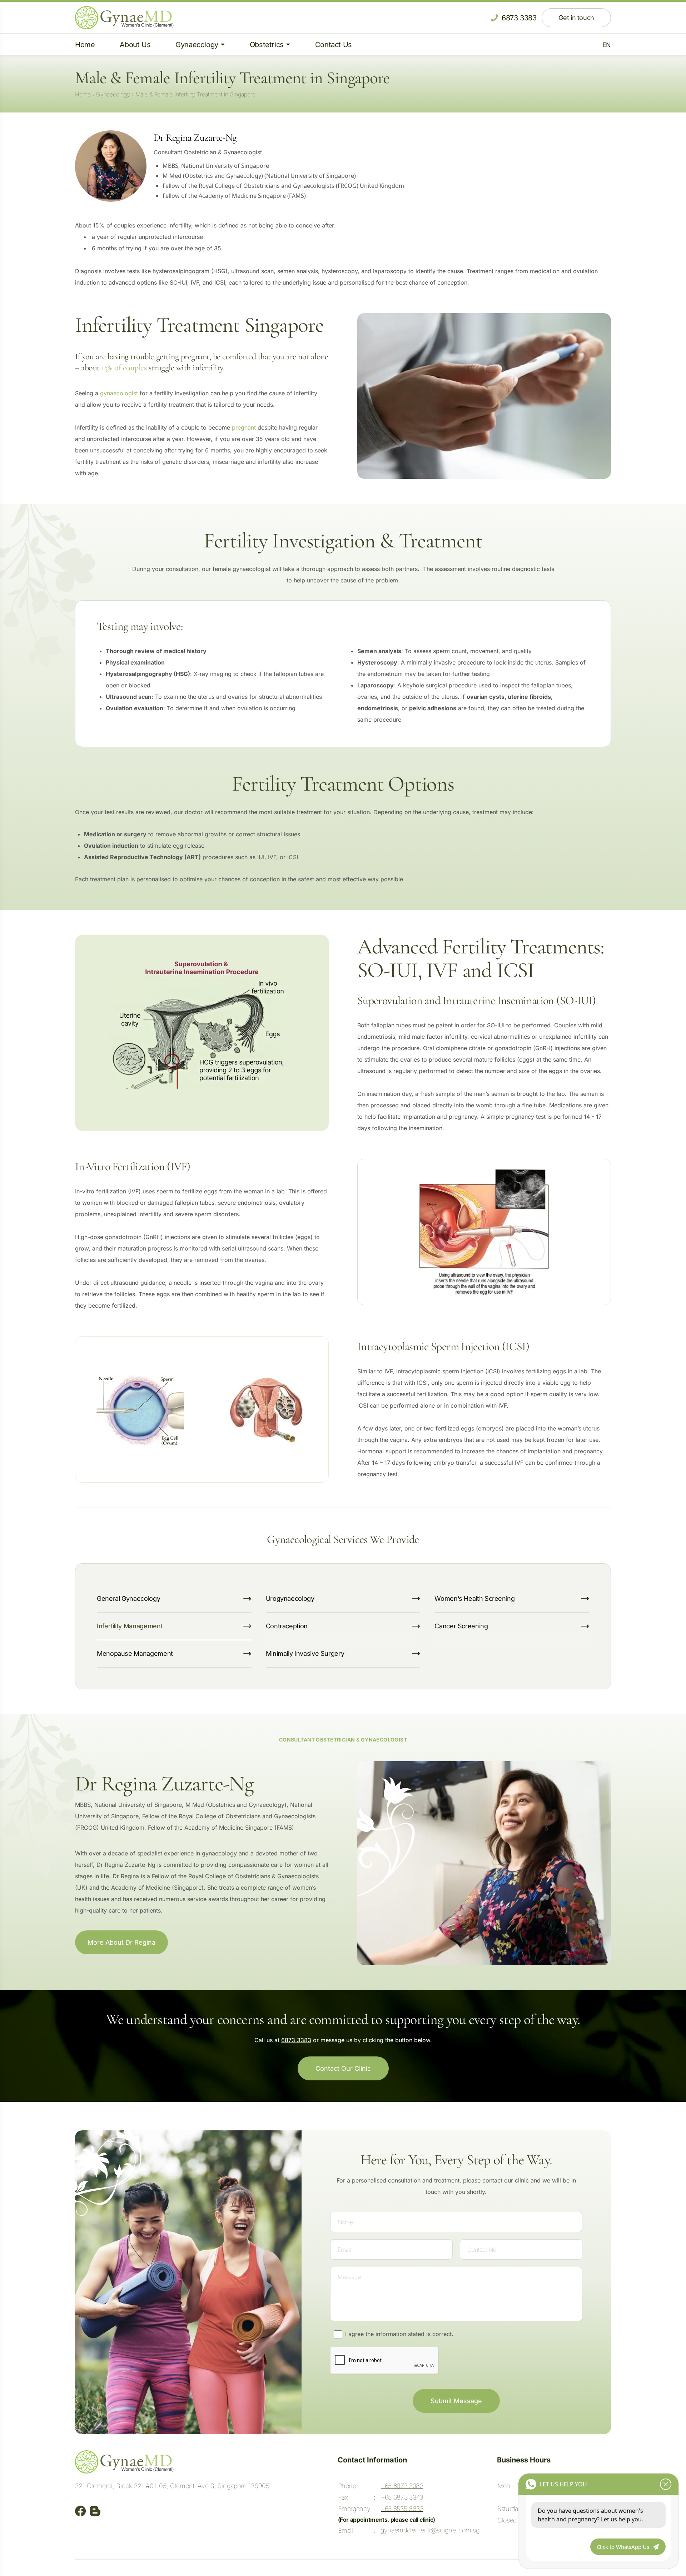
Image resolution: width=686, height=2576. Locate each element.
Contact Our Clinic (343, 2068)
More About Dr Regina (121, 1942)
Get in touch (576, 18)
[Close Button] (666, 2484)
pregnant (244, 427)
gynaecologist (119, 393)
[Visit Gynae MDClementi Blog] (95, 2511)
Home (83, 94)
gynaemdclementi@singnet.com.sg (430, 2530)
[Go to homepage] (124, 18)
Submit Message (456, 2401)
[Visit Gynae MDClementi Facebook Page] (81, 2511)
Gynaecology (113, 94)
